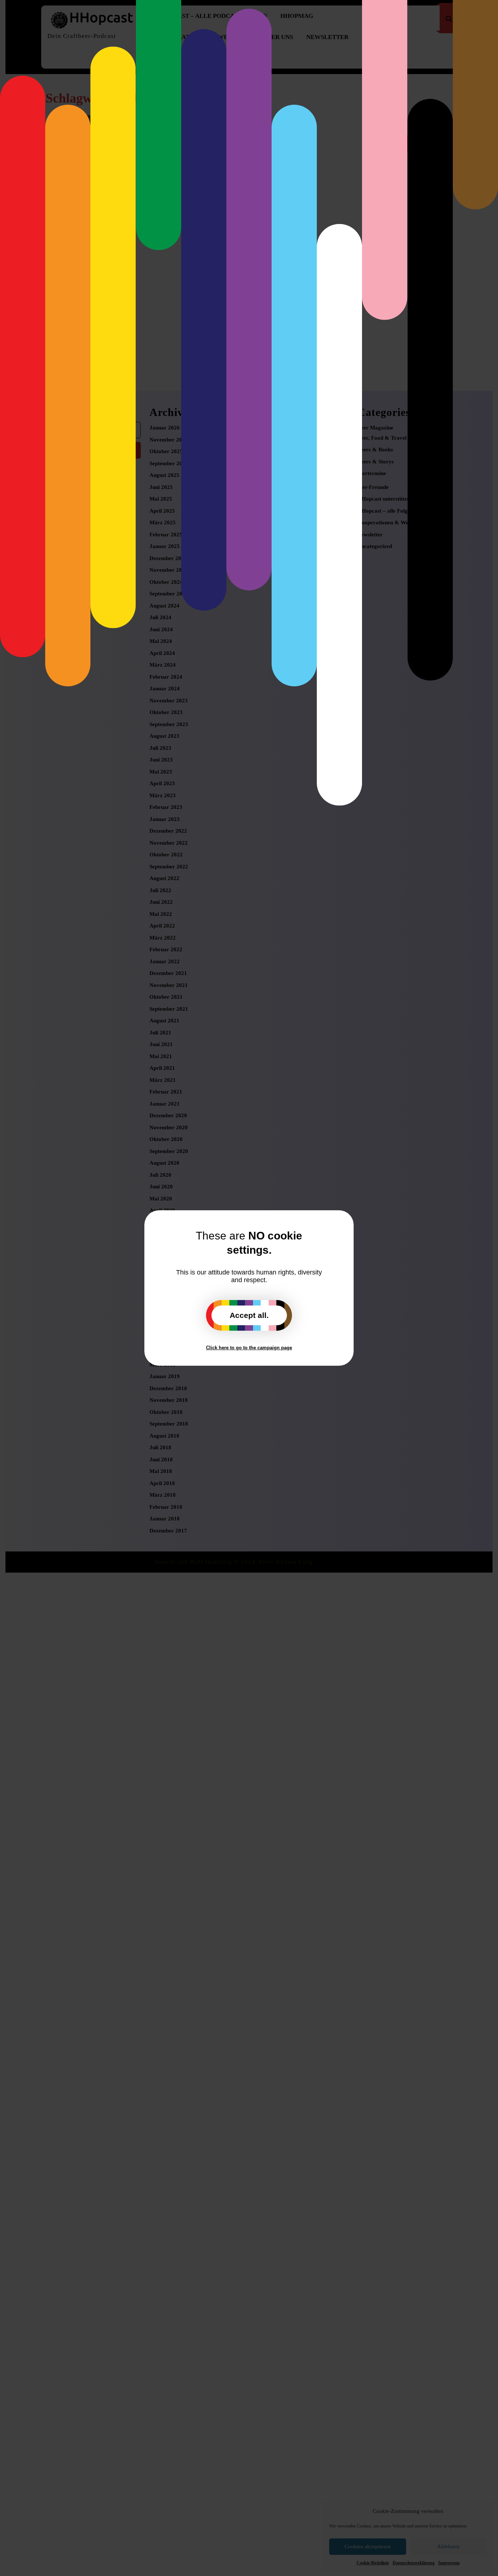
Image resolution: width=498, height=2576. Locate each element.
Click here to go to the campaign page (249, 1348)
